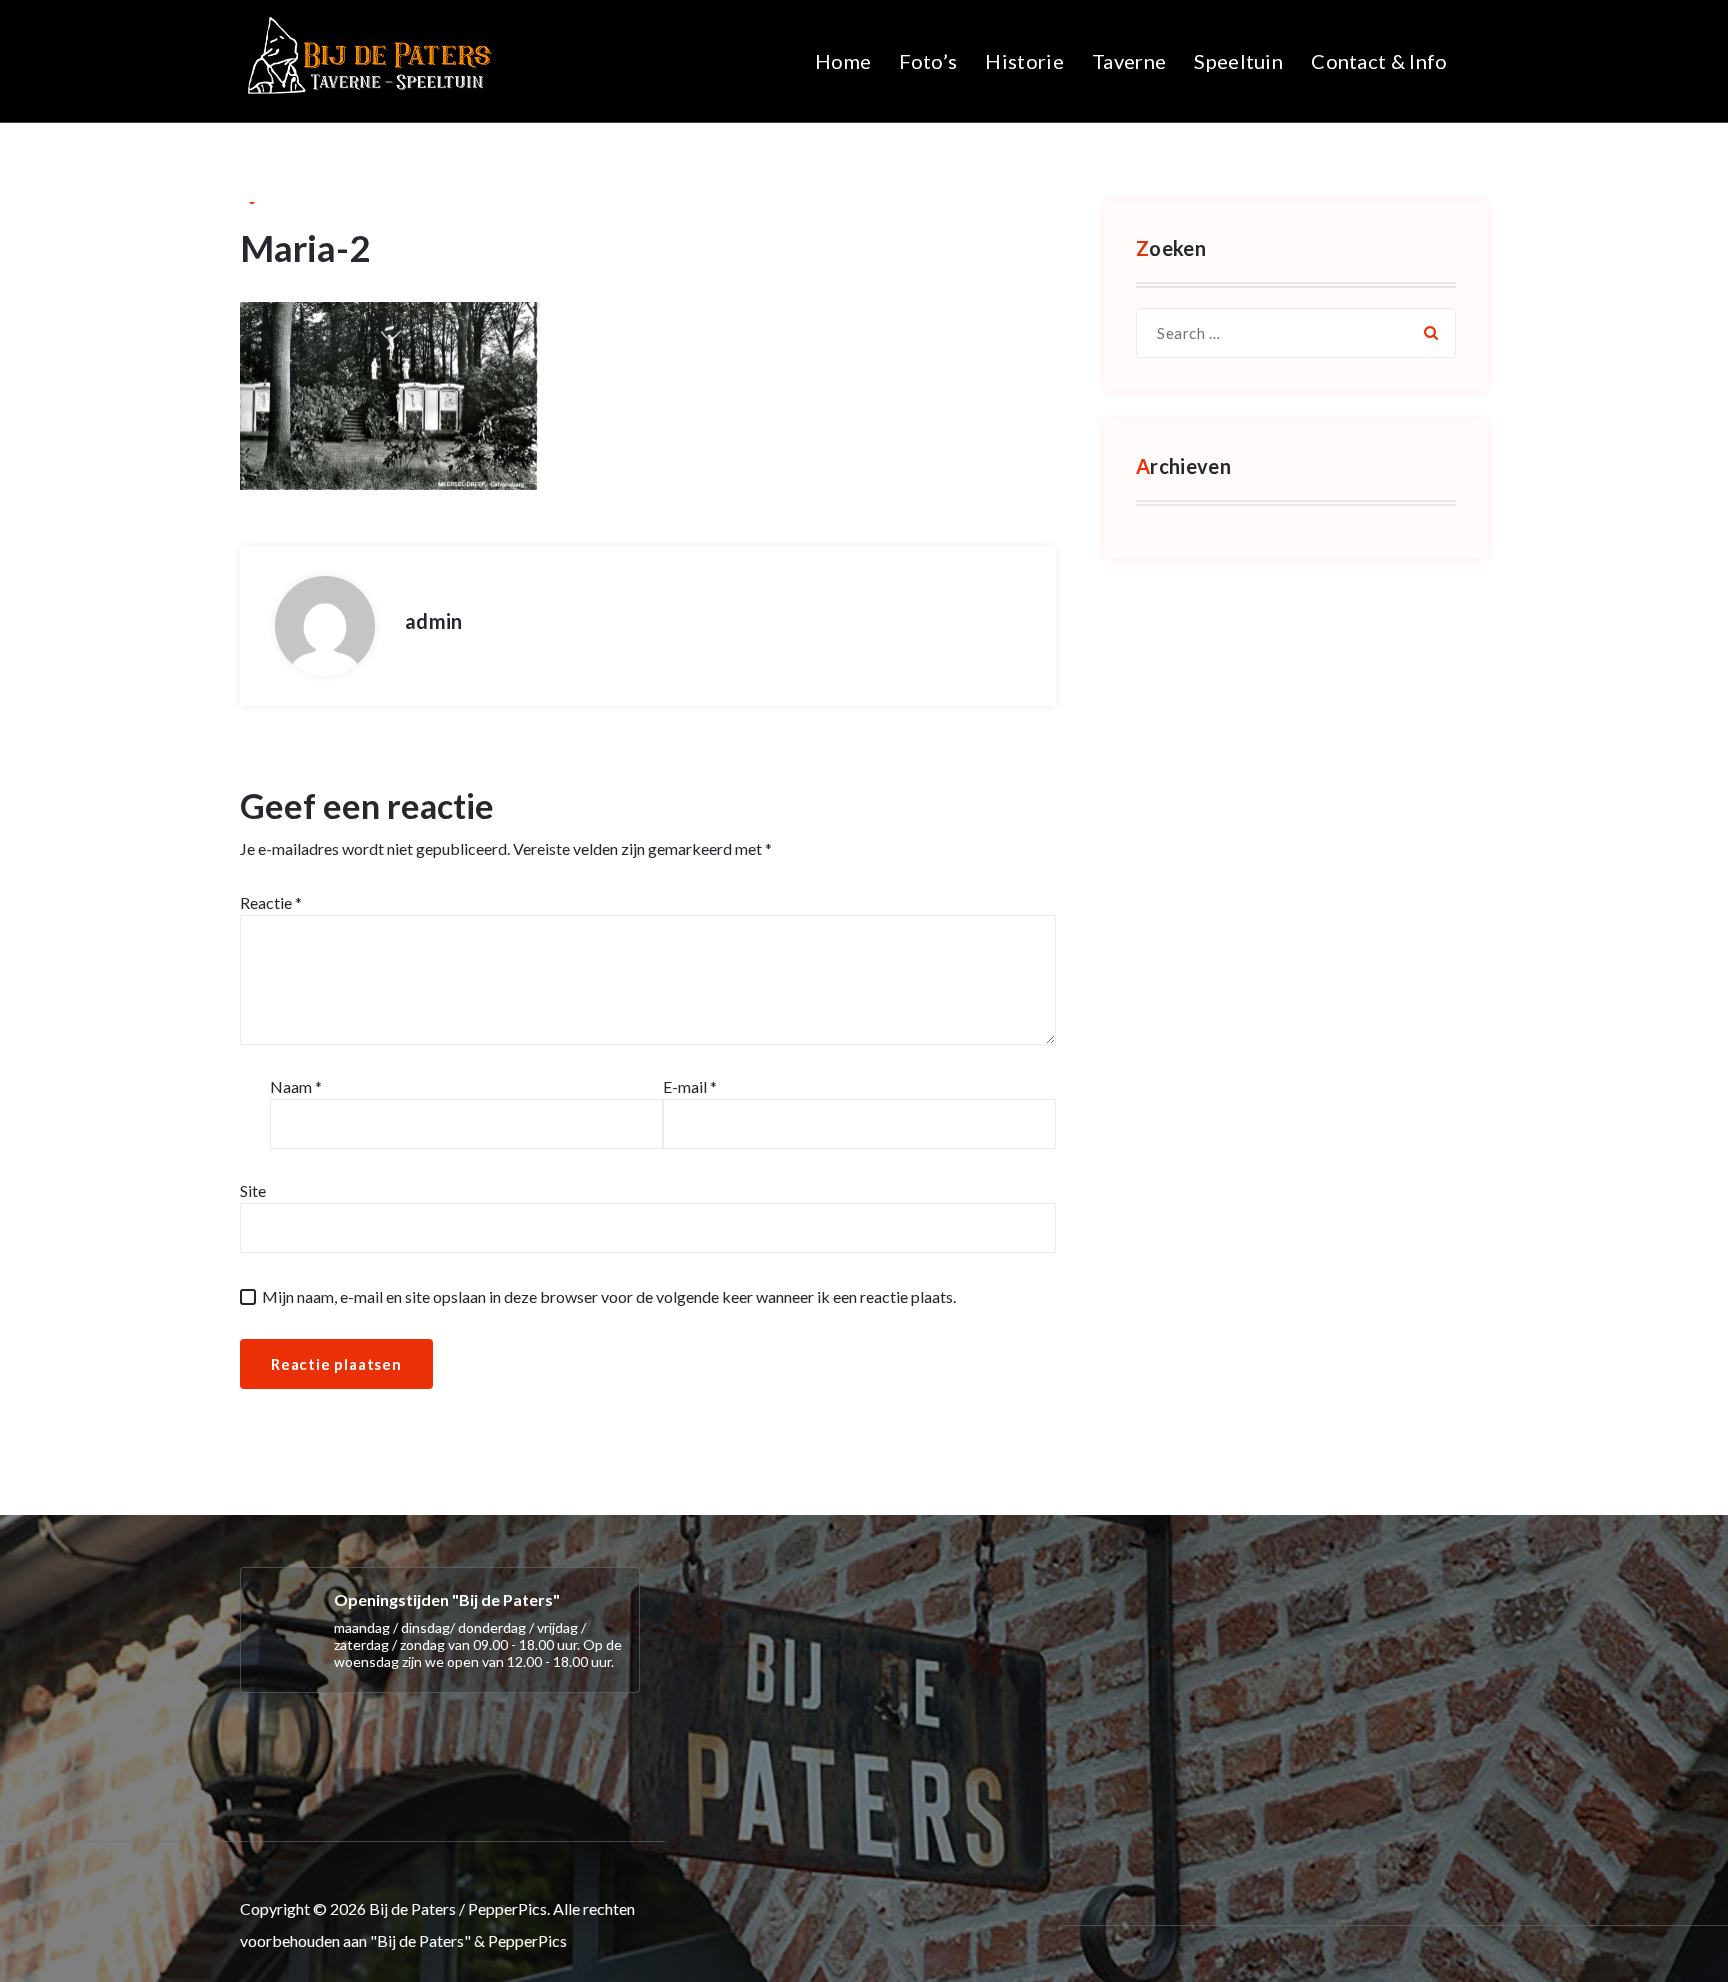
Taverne (1129, 61)
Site (253, 1190)
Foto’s (928, 61)
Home (843, 61)
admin (433, 621)
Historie (1024, 61)
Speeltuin (1238, 61)
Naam (296, 1086)
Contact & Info (1379, 61)
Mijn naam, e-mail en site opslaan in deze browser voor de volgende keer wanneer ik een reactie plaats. (609, 1296)
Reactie (271, 902)
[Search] (1431, 333)
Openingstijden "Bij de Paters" (447, 1599)
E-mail (690, 1086)
